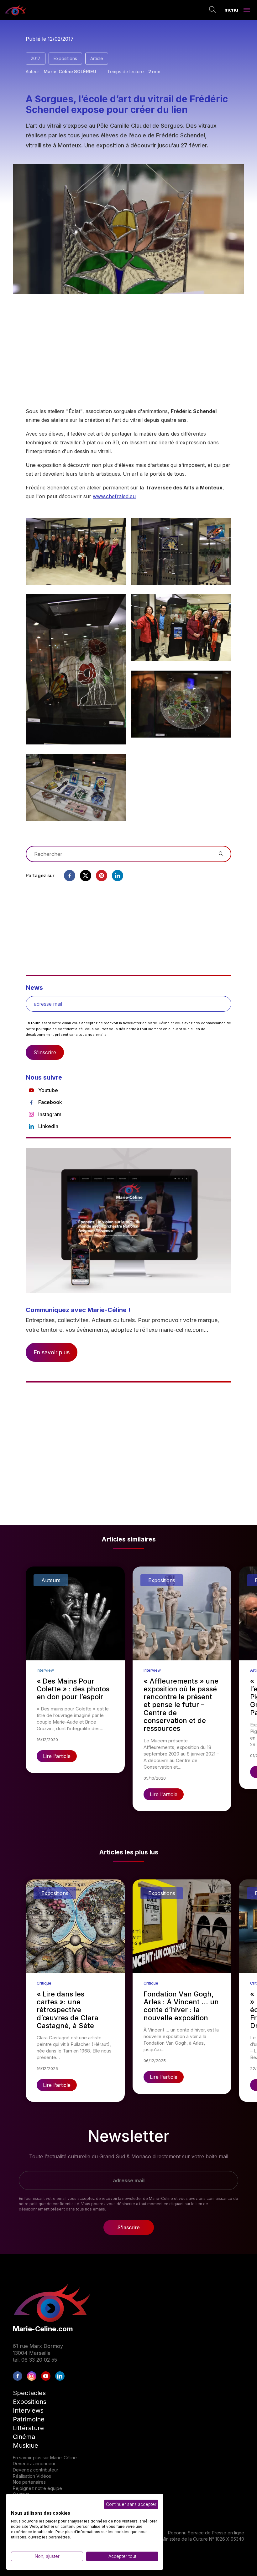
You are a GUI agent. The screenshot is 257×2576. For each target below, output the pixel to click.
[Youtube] (46, 2376)
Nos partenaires (29, 2482)
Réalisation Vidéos (32, 2476)
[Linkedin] (118, 876)
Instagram (50, 1114)
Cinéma (24, 2437)
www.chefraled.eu (114, 496)
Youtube (48, 1090)
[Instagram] (32, 2376)
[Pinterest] (102, 876)
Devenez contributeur (36, 2470)
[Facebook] (70, 876)
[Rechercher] (213, 10)
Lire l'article (57, 1756)
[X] (86, 876)
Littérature (28, 2428)
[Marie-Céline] (16, 10)
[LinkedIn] (60, 2376)
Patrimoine (29, 2419)
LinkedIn (48, 1126)
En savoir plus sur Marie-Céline (45, 2458)
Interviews (28, 2410)
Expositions (65, 58)
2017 (36, 58)
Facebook (50, 1102)
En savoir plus (52, 1352)
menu (231, 9)
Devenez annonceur (34, 2464)
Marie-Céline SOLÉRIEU (70, 72)
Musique (26, 2446)
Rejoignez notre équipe (37, 2488)
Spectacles (29, 2393)
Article (97, 58)
